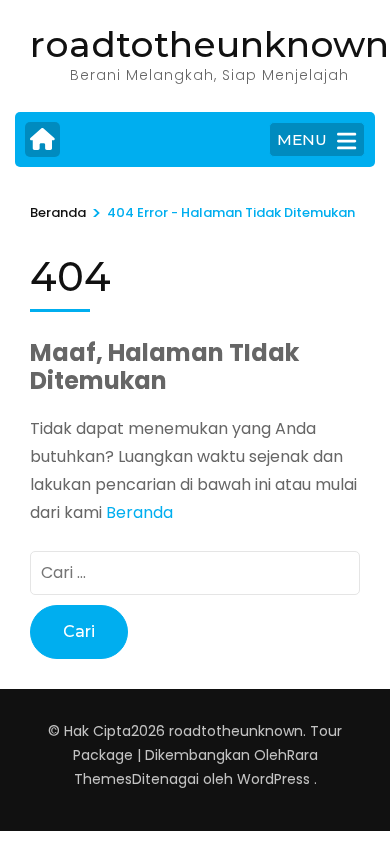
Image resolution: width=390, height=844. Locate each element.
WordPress (273, 779)
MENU (302, 139)
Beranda (139, 512)
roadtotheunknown (209, 44)
